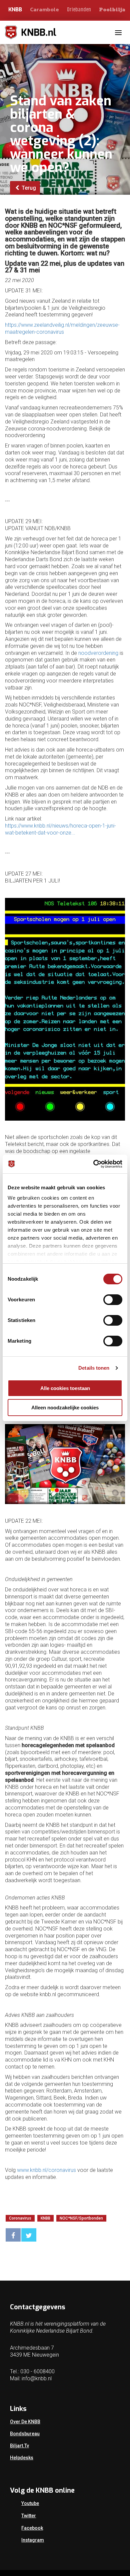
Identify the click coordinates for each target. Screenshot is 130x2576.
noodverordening (98, 653)
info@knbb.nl (37, 2378)
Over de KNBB (25, 2422)
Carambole (44, 9)
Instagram (33, 2540)
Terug (28, 188)
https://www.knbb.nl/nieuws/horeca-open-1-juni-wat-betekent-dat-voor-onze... (60, 829)
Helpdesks (22, 2458)
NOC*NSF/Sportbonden (81, 2218)
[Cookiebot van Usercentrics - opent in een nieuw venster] (93, 1164)
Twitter (29, 2516)
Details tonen (94, 1368)
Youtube (30, 2503)
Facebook (32, 2528)
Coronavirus (20, 2218)
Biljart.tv (19, 2446)
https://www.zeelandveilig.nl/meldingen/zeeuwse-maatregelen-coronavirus (62, 328)
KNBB (15, 10)
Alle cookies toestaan (65, 1388)
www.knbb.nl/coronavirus (46, 2170)
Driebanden (79, 10)
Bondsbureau (25, 2434)
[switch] (113, 1300)
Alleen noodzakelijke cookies (65, 1408)
